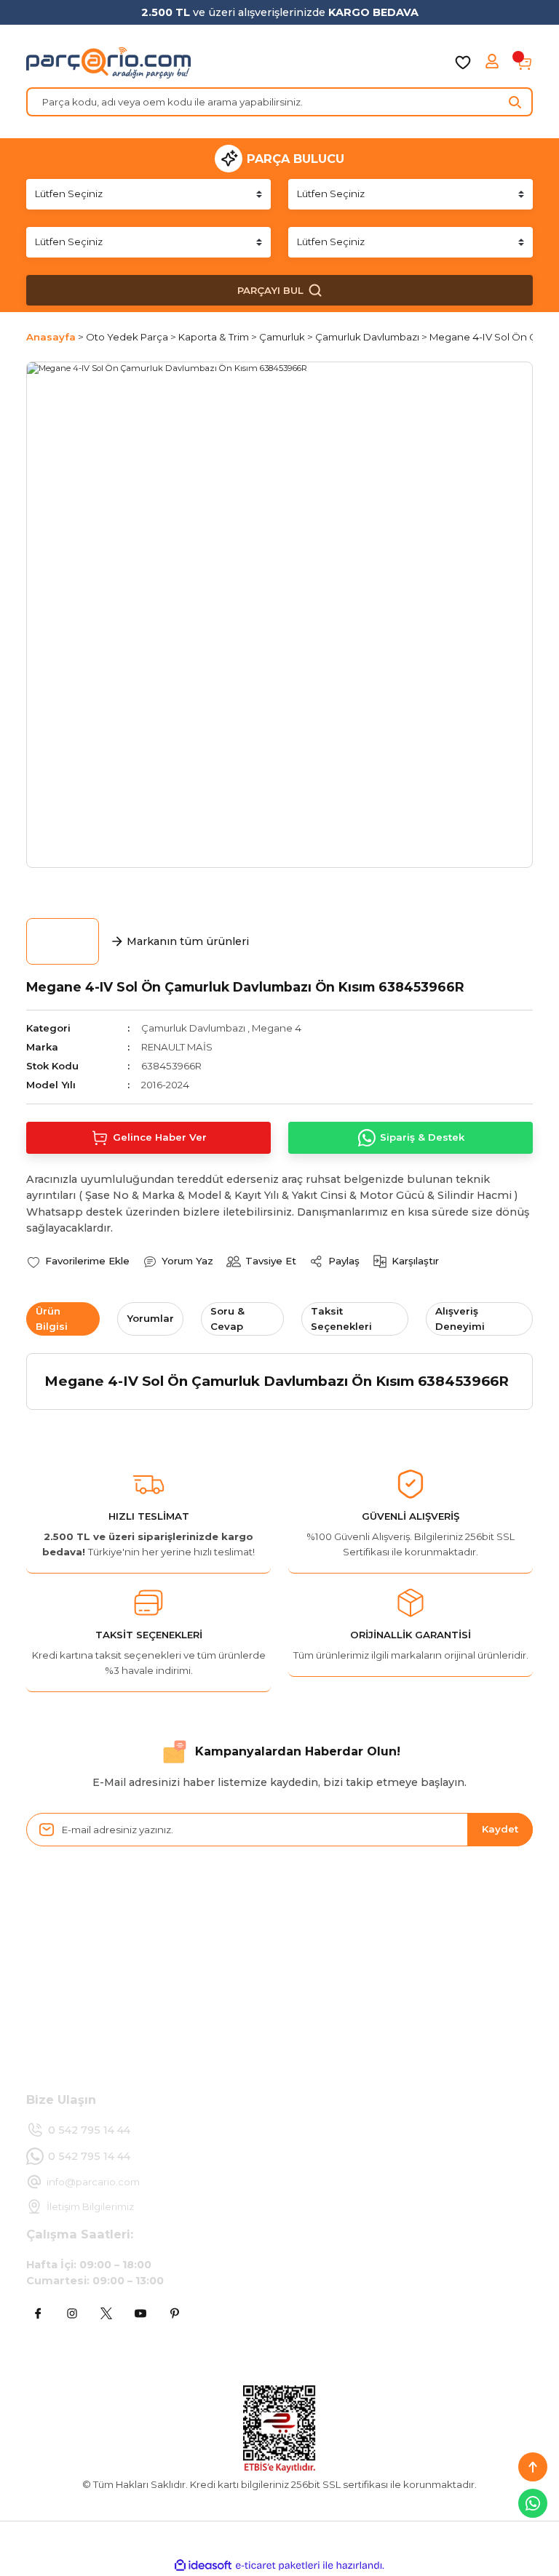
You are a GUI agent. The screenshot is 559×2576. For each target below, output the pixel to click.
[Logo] (108, 63)
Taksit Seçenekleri (341, 1319)
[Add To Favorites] (78, 1261)
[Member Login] (493, 63)
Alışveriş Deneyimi (460, 1319)
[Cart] (524, 63)
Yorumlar (150, 1318)
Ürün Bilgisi (52, 1319)
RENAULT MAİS (177, 1047)
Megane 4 (277, 1028)
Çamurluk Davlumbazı (193, 1028)
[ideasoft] (203, 2566)
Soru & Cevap (227, 1319)
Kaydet (500, 1829)
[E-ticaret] (278, 2565)
